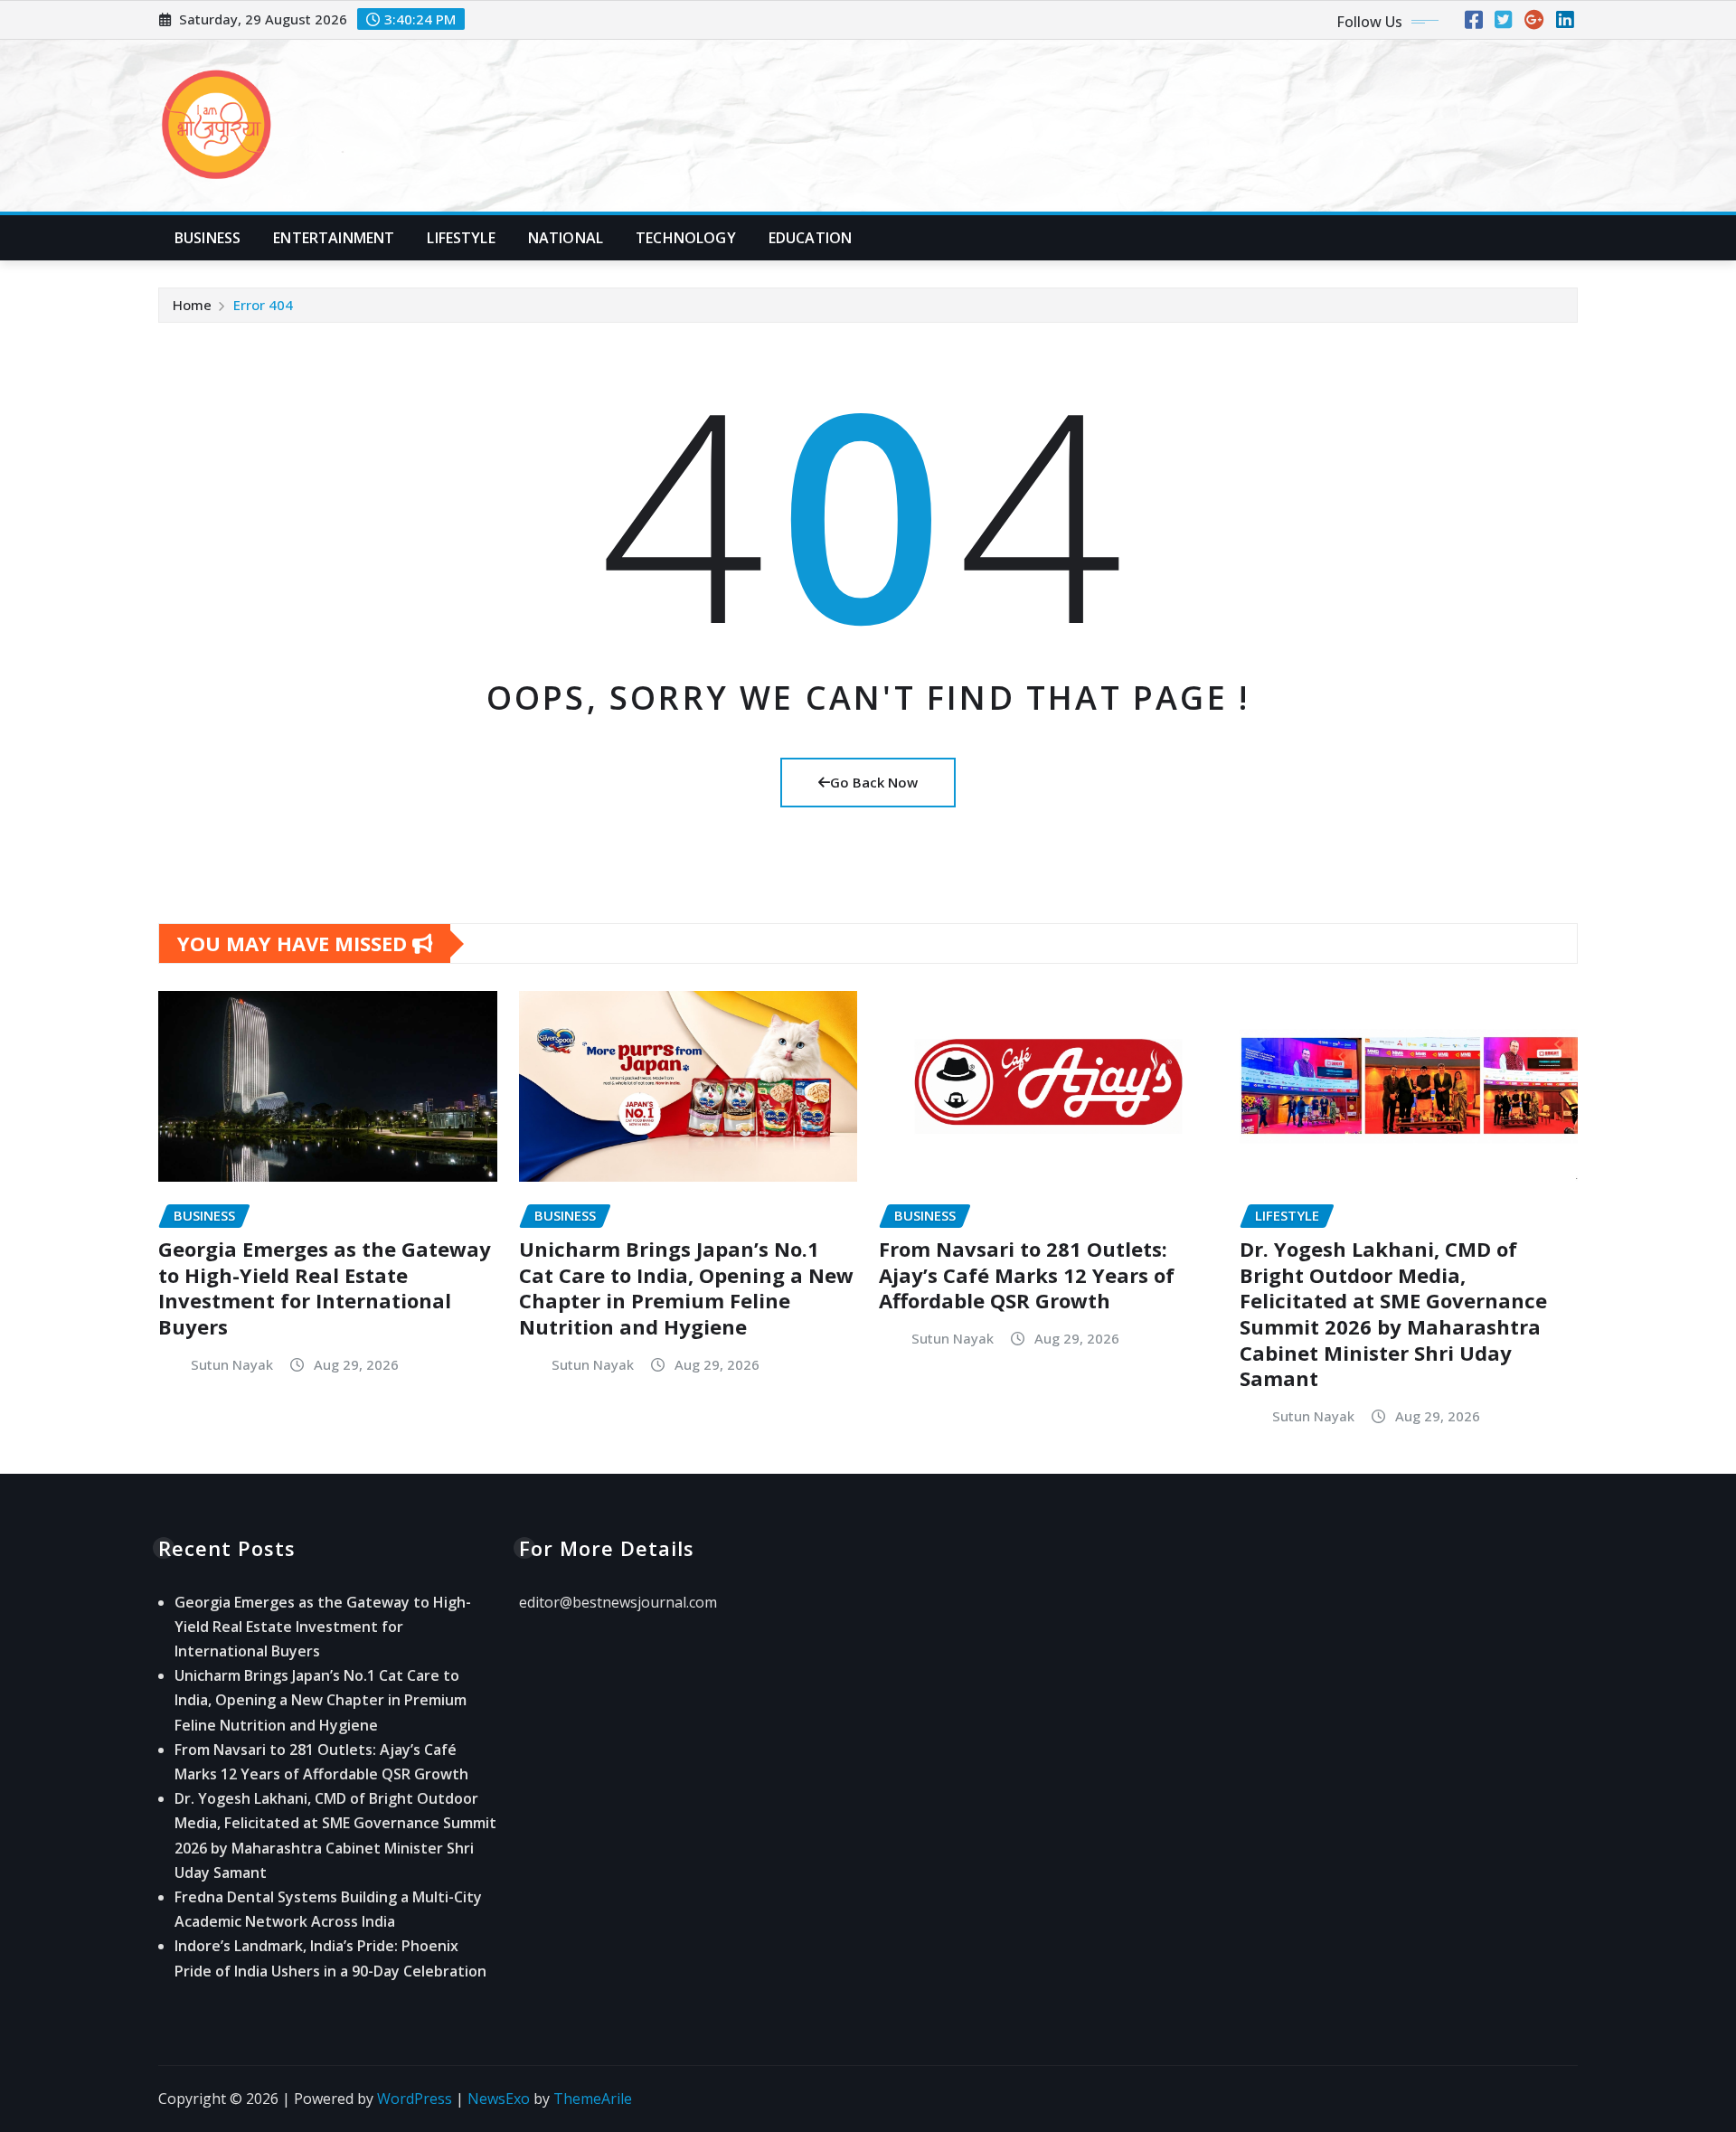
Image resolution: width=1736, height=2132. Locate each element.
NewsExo (499, 2099)
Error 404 (263, 305)
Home (192, 305)
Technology (686, 238)
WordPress (415, 2099)
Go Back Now (874, 782)
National (566, 238)
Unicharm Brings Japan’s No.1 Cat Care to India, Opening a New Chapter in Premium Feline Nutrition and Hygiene (686, 1288)
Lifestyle (461, 238)
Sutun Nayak (232, 1364)
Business (208, 238)
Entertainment (334, 238)
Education (810, 238)
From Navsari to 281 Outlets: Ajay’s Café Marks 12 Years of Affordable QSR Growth (1027, 1274)
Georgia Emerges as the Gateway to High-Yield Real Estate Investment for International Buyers (325, 1288)
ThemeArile (593, 2099)
